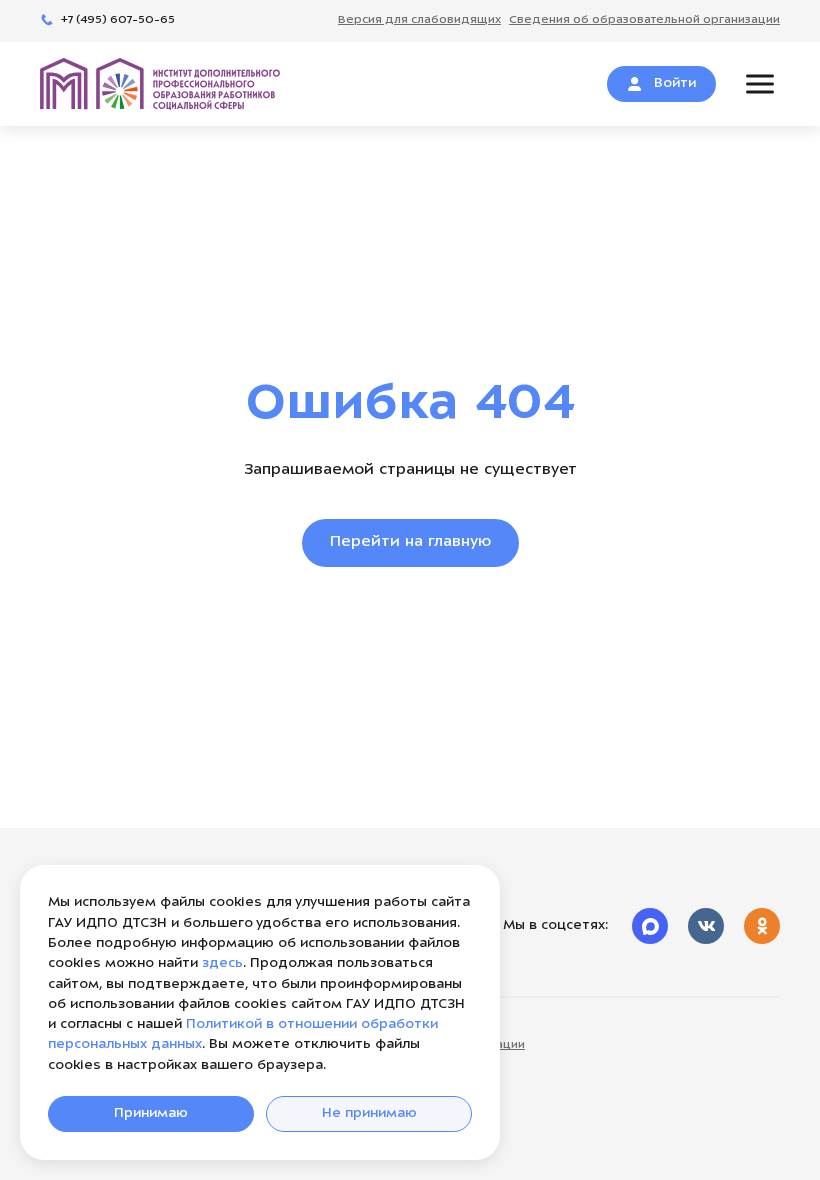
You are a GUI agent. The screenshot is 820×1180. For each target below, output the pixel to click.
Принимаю (151, 1113)
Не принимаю (369, 1113)
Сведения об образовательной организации (389, 1045)
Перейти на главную (410, 542)
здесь (222, 963)
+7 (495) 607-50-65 (118, 20)
